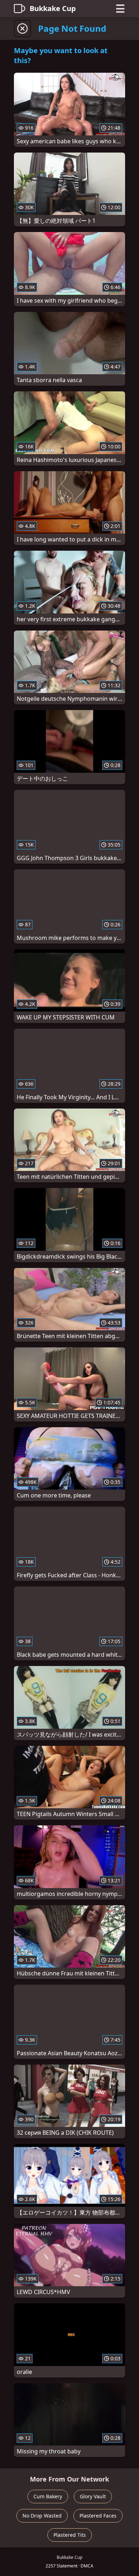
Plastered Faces (98, 2516)
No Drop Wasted (42, 2516)
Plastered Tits (70, 2535)
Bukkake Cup (53, 8)
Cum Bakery (48, 2496)
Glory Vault (93, 2496)
